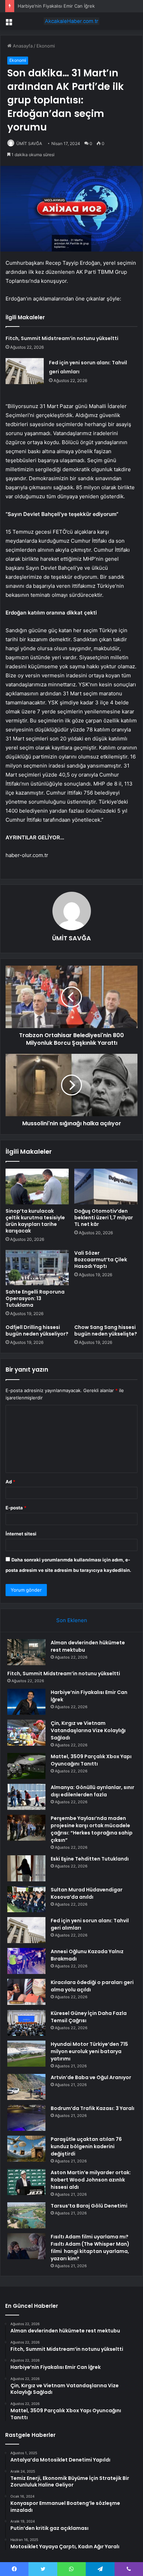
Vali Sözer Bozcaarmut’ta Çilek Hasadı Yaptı (101, 1260)
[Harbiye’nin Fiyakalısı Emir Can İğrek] (26, 1702)
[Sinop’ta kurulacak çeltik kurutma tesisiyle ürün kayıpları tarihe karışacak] (37, 1187)
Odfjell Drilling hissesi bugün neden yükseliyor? (37, 1331)
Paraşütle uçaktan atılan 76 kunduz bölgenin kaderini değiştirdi (86, 2146)
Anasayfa (22, 46)
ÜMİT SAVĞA (29, 143)
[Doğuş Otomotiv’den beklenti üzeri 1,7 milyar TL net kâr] (106, 1187)
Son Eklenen (72, 1620)
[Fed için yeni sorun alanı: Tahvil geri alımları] (25, 371)
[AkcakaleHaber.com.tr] (71, 21)
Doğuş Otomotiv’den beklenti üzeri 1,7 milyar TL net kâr (104, 1218)
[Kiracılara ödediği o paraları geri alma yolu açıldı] (26, 1992)
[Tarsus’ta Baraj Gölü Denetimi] (26, 2215)
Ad (10, 1482)
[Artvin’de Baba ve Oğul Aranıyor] (26, 2087)
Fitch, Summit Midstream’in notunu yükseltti (62, 338)
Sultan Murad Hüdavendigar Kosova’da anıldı (87, 1893)
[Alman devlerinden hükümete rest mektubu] (26, 1652)
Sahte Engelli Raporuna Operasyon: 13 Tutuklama (35, 1298)
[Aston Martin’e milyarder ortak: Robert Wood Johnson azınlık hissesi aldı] (26, 2182)
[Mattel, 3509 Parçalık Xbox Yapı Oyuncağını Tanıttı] (26, 1766)
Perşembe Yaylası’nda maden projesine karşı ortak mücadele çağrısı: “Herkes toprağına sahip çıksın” (92, 1829)
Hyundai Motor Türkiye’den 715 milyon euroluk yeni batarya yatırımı (89, 2051)
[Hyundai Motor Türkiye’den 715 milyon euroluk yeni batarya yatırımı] (26, 2054)
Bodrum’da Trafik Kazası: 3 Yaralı (92, 2108)
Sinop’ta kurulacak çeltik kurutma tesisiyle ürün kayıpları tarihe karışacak (35, 1221)
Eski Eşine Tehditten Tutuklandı (90, 1859)
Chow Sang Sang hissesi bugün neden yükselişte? (106, 1331)
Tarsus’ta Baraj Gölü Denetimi (89, 2206)
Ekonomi (46, 46)
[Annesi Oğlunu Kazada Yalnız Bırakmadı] (26, 1961)
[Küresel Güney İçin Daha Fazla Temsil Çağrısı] (26, 2023)
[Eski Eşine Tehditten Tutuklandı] (26, 1868)
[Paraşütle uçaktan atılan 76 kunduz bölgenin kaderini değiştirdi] (26, 2149)
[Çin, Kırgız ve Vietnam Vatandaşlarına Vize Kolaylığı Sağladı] (26, 1733)
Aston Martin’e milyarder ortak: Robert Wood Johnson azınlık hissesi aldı (91, 2180)
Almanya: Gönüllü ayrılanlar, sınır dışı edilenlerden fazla (92, 1791)
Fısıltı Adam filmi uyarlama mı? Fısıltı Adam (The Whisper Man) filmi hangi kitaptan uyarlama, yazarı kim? (90, 2248)
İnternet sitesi (21, 1534)
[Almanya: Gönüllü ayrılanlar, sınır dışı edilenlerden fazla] (26, 1797)
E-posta (16, 1508)
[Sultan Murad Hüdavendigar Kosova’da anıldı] (26, 1899)
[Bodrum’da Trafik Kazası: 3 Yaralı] (26, 2118)
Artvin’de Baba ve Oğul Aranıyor (91, 2077)
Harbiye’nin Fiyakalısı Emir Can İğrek (56, 6)
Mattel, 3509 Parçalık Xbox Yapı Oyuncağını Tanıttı (91, 1760)
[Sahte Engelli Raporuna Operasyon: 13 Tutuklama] (37, 1268)
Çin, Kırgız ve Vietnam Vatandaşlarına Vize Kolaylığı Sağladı (88, 1730)
